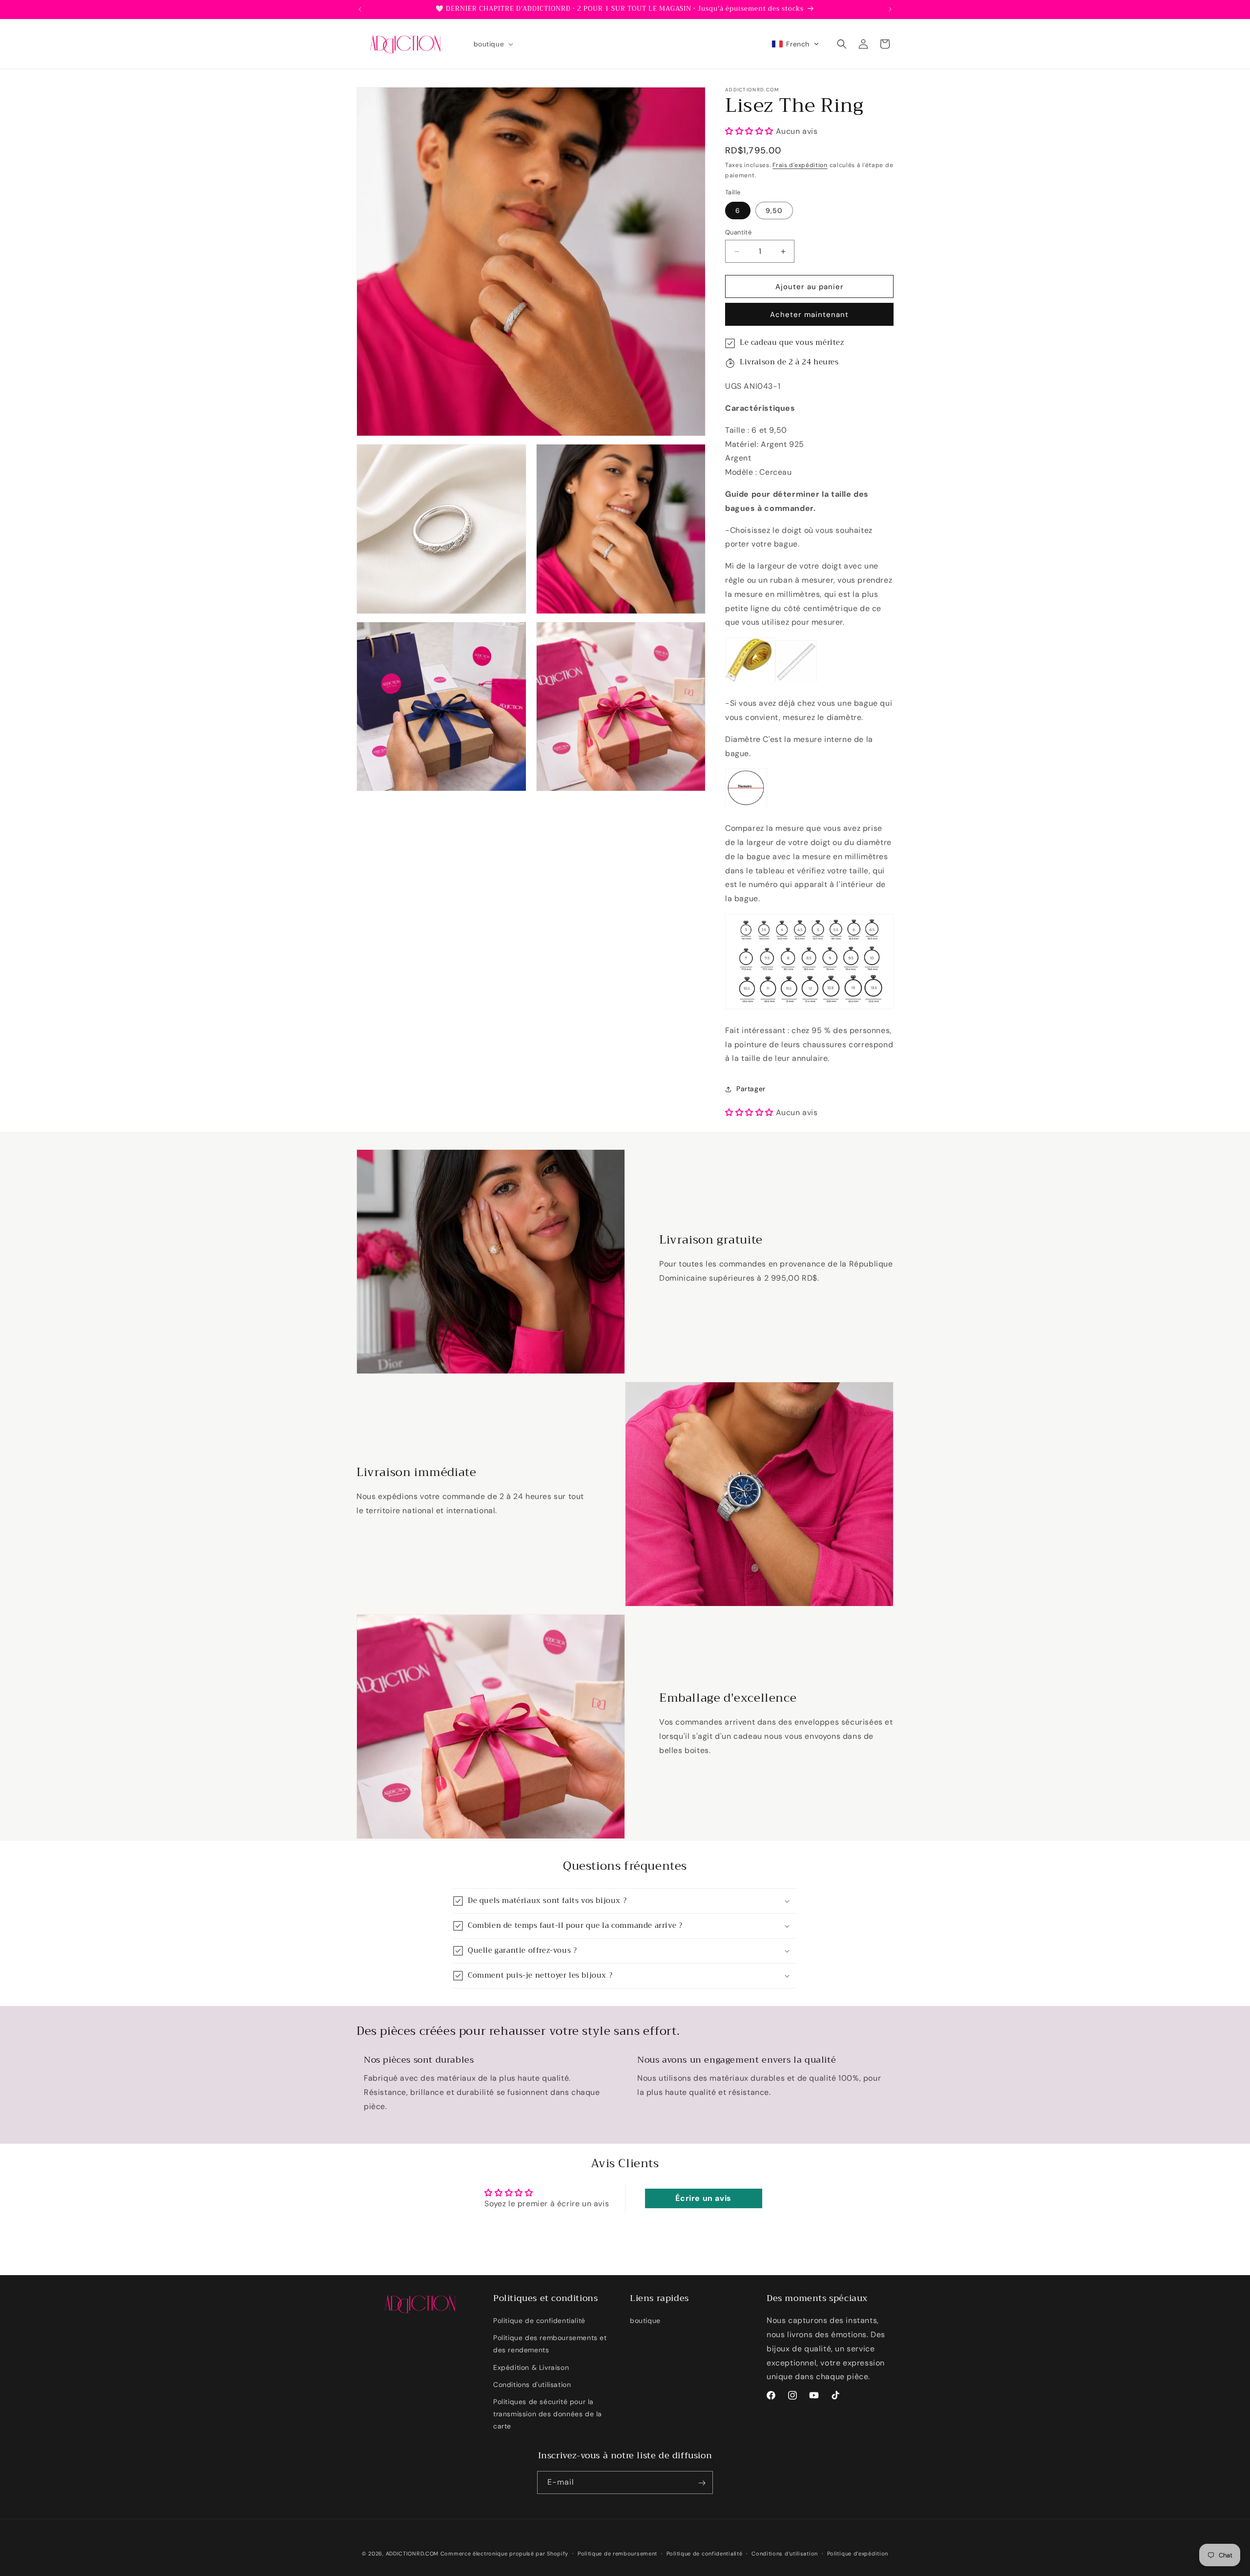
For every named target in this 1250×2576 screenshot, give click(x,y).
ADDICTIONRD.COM (412, 2554)
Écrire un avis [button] (703, 2198)
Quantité (738, 232)
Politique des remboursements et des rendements (550, 2344)
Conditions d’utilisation (785, 2553)
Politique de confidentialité (539, 2321)
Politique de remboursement (617, 2553)
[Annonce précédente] (360, 9)
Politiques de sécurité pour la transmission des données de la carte (548, 2414)
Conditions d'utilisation (532, 2385)
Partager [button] (751, 1089)
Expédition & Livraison (531, 2367)
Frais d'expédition (800, 166)
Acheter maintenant (809, 315)
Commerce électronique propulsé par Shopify (504, 2554)
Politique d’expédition (858, 2553)
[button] (493, 44)
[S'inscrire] (702, 2483)
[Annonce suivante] (890, 9)
